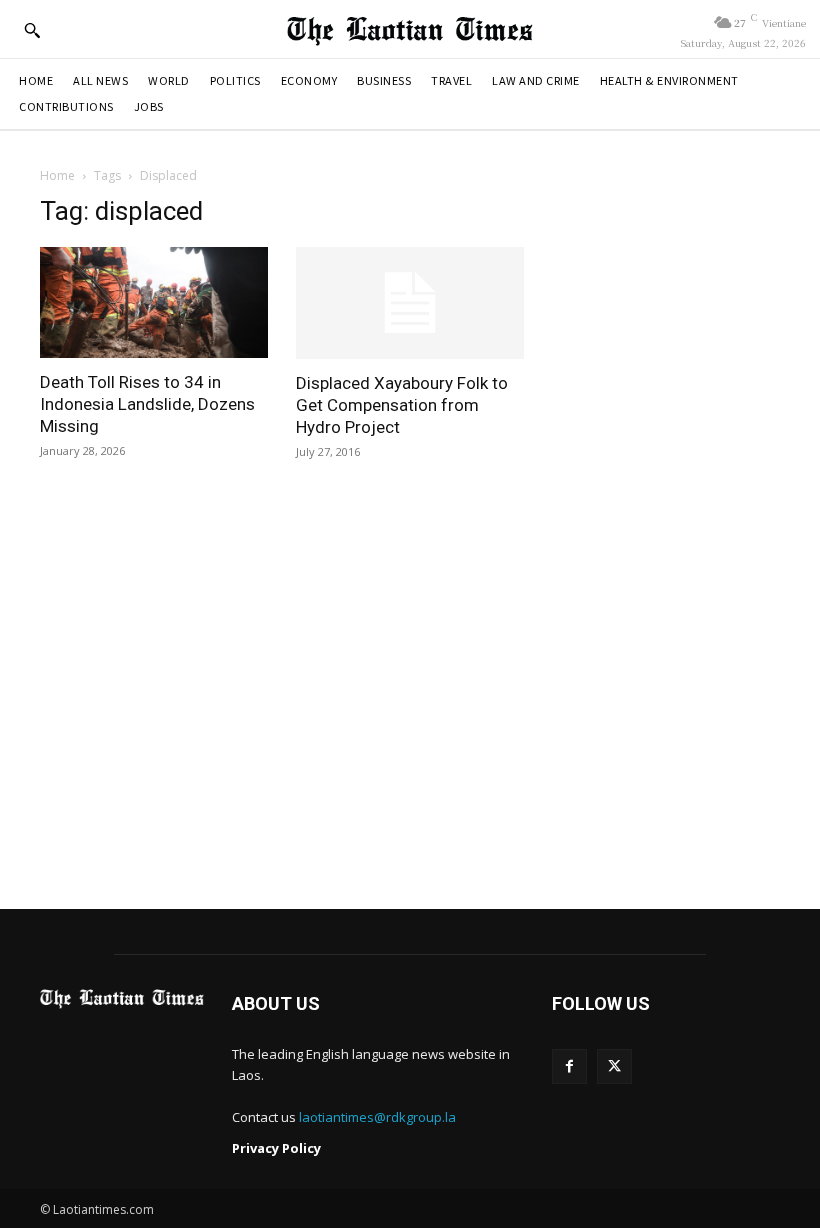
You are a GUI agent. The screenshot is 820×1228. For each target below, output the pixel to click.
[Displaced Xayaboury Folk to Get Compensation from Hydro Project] (410, 303)
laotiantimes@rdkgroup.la (377, 1117)
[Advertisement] (410, 701)
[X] (614, 1066)
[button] (32, 30)
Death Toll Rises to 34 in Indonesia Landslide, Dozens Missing (147, 404)
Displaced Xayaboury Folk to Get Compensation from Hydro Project (402, 405)
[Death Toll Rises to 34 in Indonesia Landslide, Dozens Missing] (154, 303)
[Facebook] (569, 1066)
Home (57, 175)
